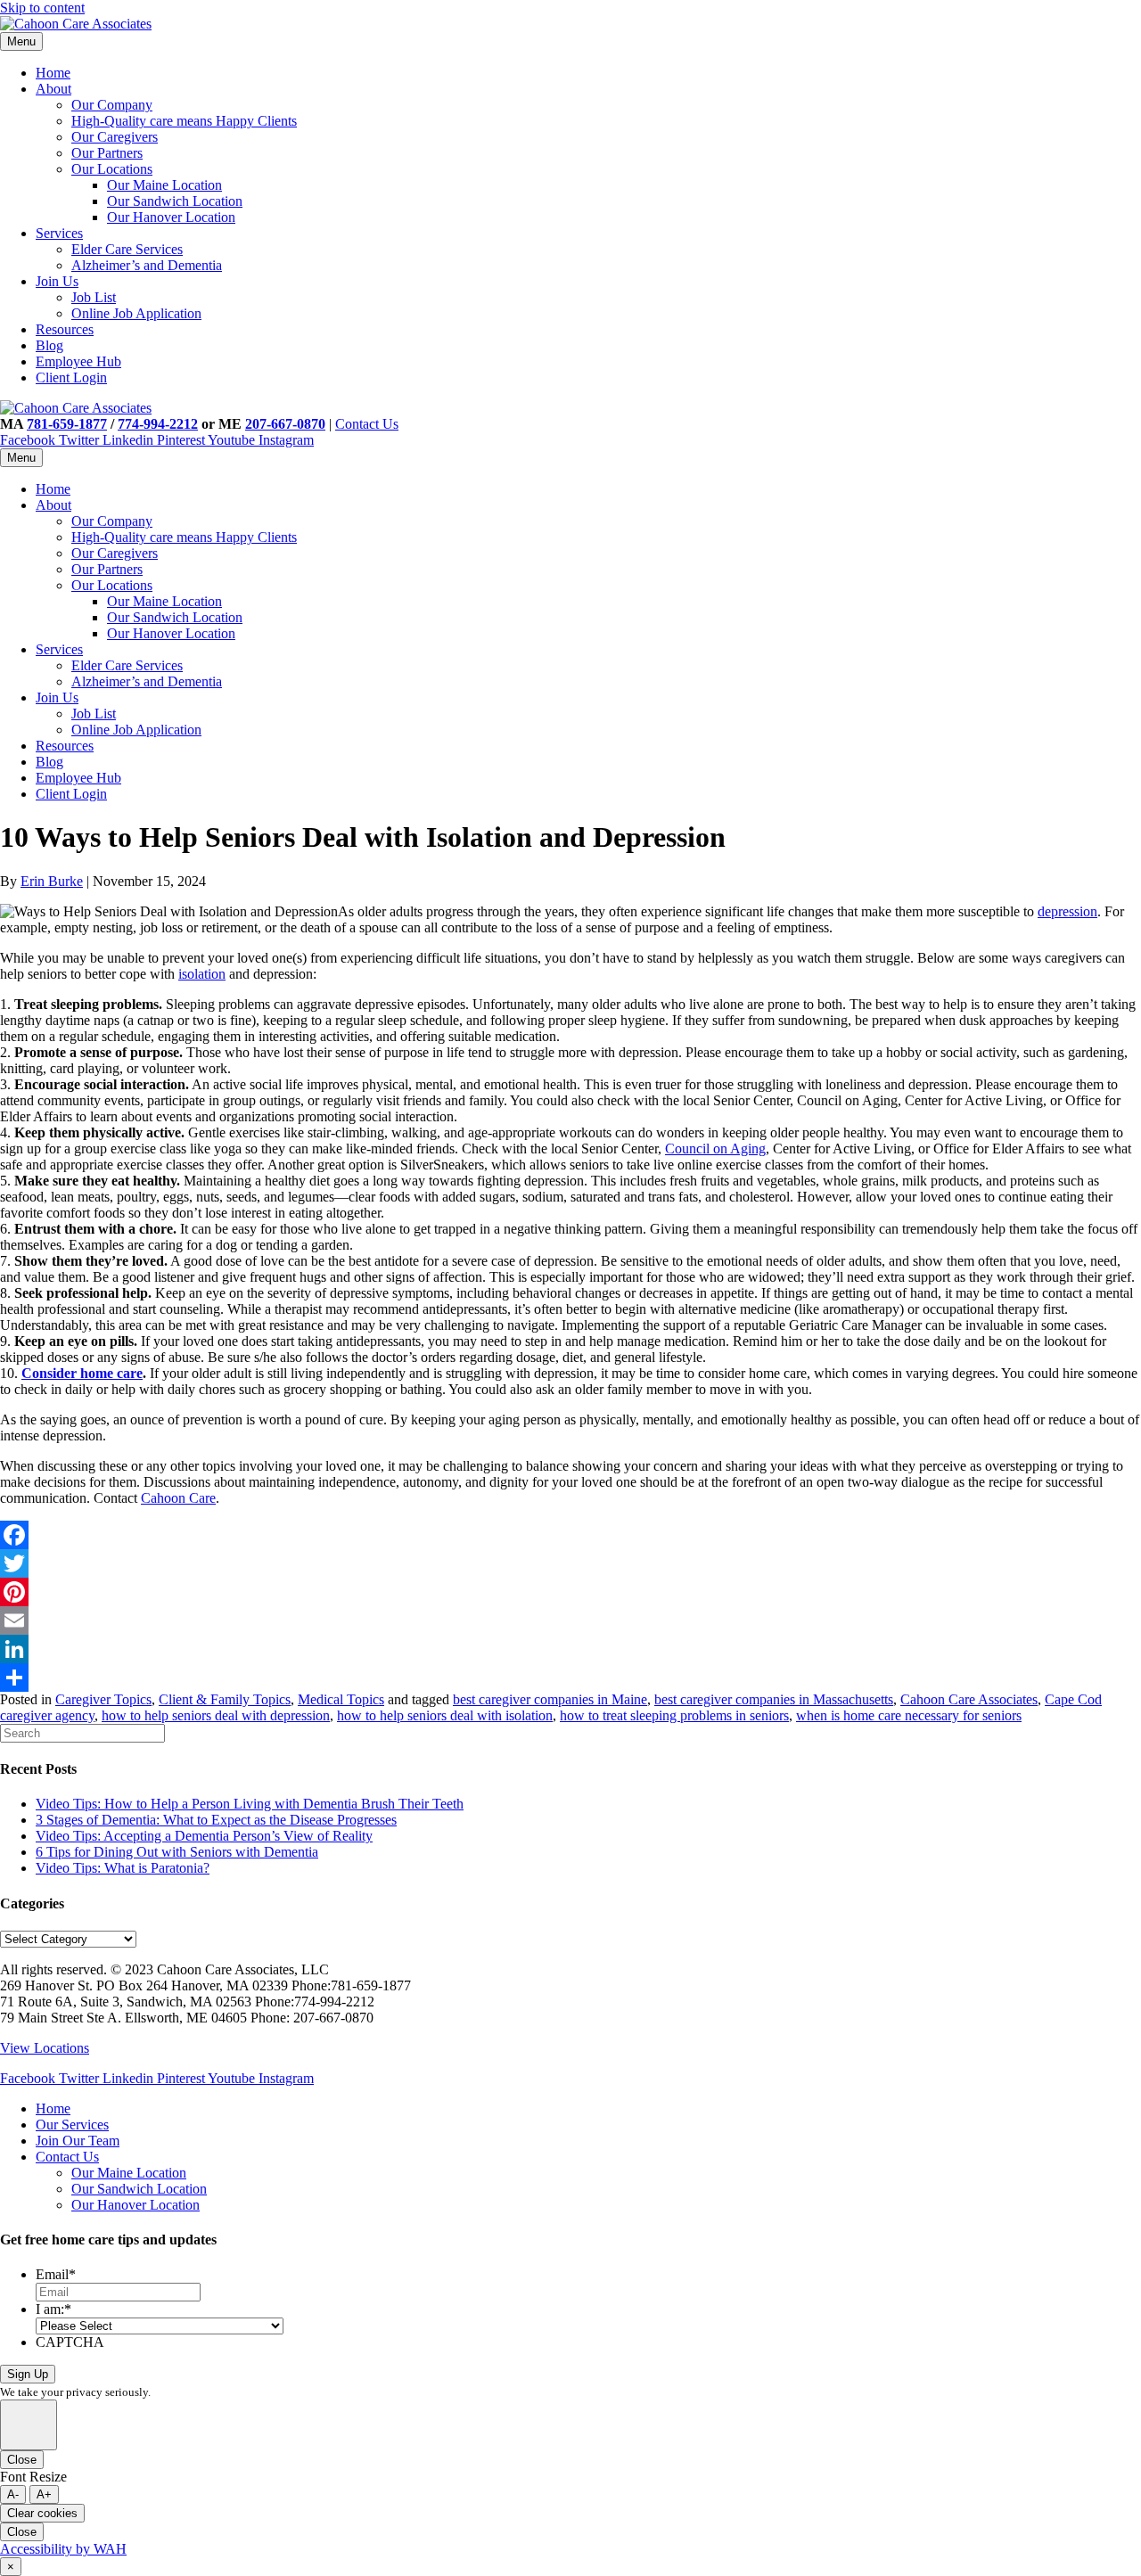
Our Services (72, 2125)
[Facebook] (570, 1535)
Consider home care (82, 1373)
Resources (65, 329)
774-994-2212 (158, 424)
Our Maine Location (164, 185)
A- (13, 2494)
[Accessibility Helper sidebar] (29, 2425)
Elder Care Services (127, 249)
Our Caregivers (115, 137)
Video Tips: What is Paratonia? (123, 1868)
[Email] (570, 1620)
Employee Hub (78, 361)
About (53, 89)
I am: (53, 2309)
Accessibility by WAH (63, 2549)
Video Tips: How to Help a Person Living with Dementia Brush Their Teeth (250, 1804)
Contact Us (367, 424)
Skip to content (42, 8)
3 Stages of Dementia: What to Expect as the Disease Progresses (216, 1820)
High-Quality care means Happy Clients (184, 121)
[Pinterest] (570, 1592)
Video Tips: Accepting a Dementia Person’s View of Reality (204, 1836)
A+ (44, 2494)
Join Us (57, 281)
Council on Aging (715, 1149)
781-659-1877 (67, 424)
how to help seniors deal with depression (216, 1715)
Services (59, 233)
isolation (202, 974)
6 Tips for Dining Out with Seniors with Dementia (177, 1852)
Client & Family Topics (225, 1699)
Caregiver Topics (103, 1699)
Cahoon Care (178, 1498)
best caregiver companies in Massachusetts (774, 1699)
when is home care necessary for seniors (909, 1715)
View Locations (45, 2048)
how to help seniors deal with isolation (445, 1715)
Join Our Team (78, 2141)
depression (1067, 911)
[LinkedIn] (570, 1649)
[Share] (570, 1678)
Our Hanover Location (171, 217)
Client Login (71, 377)
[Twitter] (570, 1563)
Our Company (112, 105)
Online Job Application (136, 313)
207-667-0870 (285, 424)
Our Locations (112, 169)
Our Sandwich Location (175, 201)
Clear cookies (42, 2513)
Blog (49, 345)
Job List (94, 297)
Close (22, 2460)
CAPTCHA (70, 2342)
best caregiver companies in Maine (550, 1699)
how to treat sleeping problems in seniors (674, 1715)
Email (56, 2274)
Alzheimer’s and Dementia (147, 265)
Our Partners (107, 153)
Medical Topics (341, 1699)
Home (53, 73)
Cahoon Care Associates (969, 1699)
